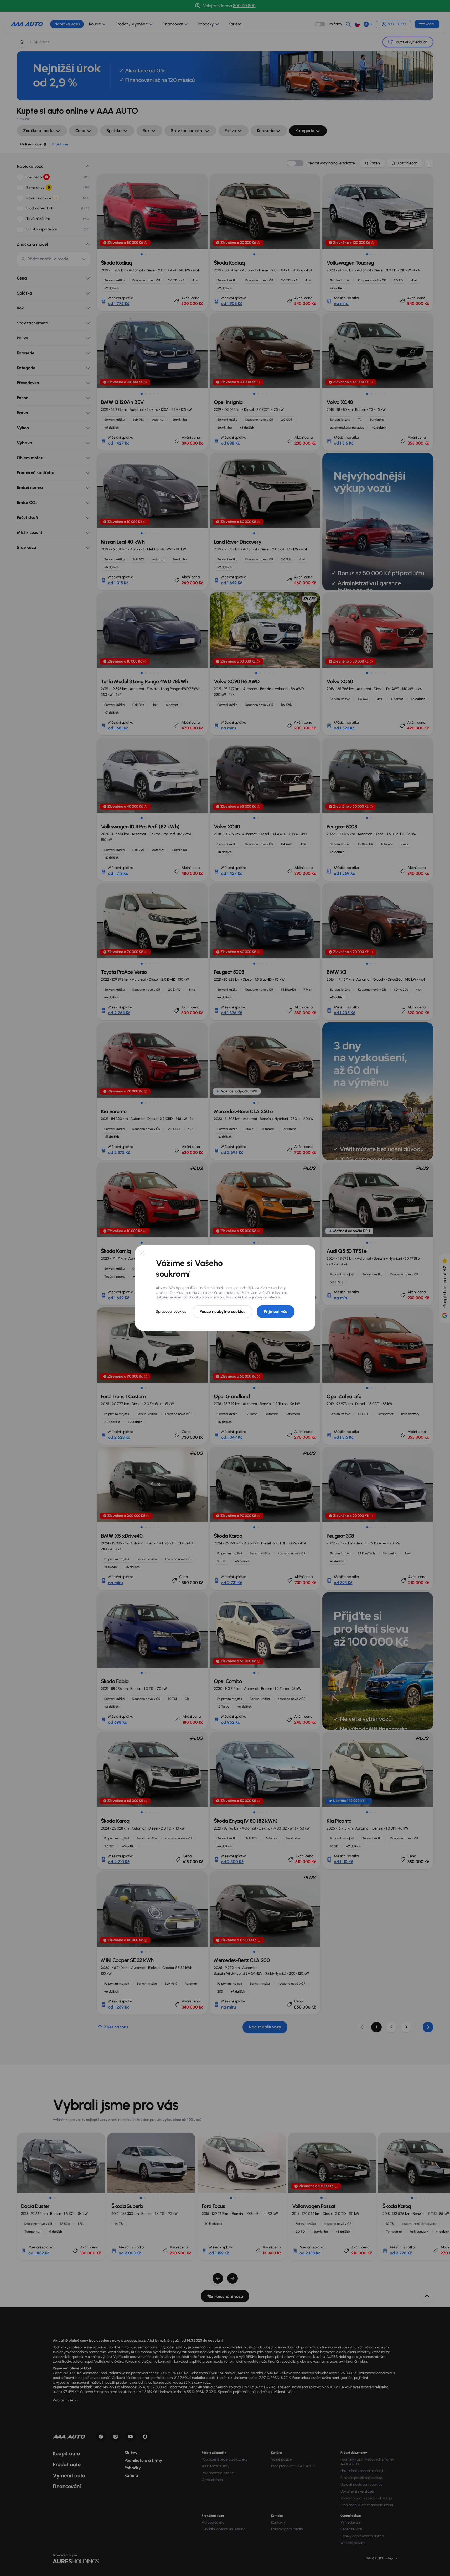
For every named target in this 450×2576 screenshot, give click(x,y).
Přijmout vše (276, 1311)
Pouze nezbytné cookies (223, 1311)
